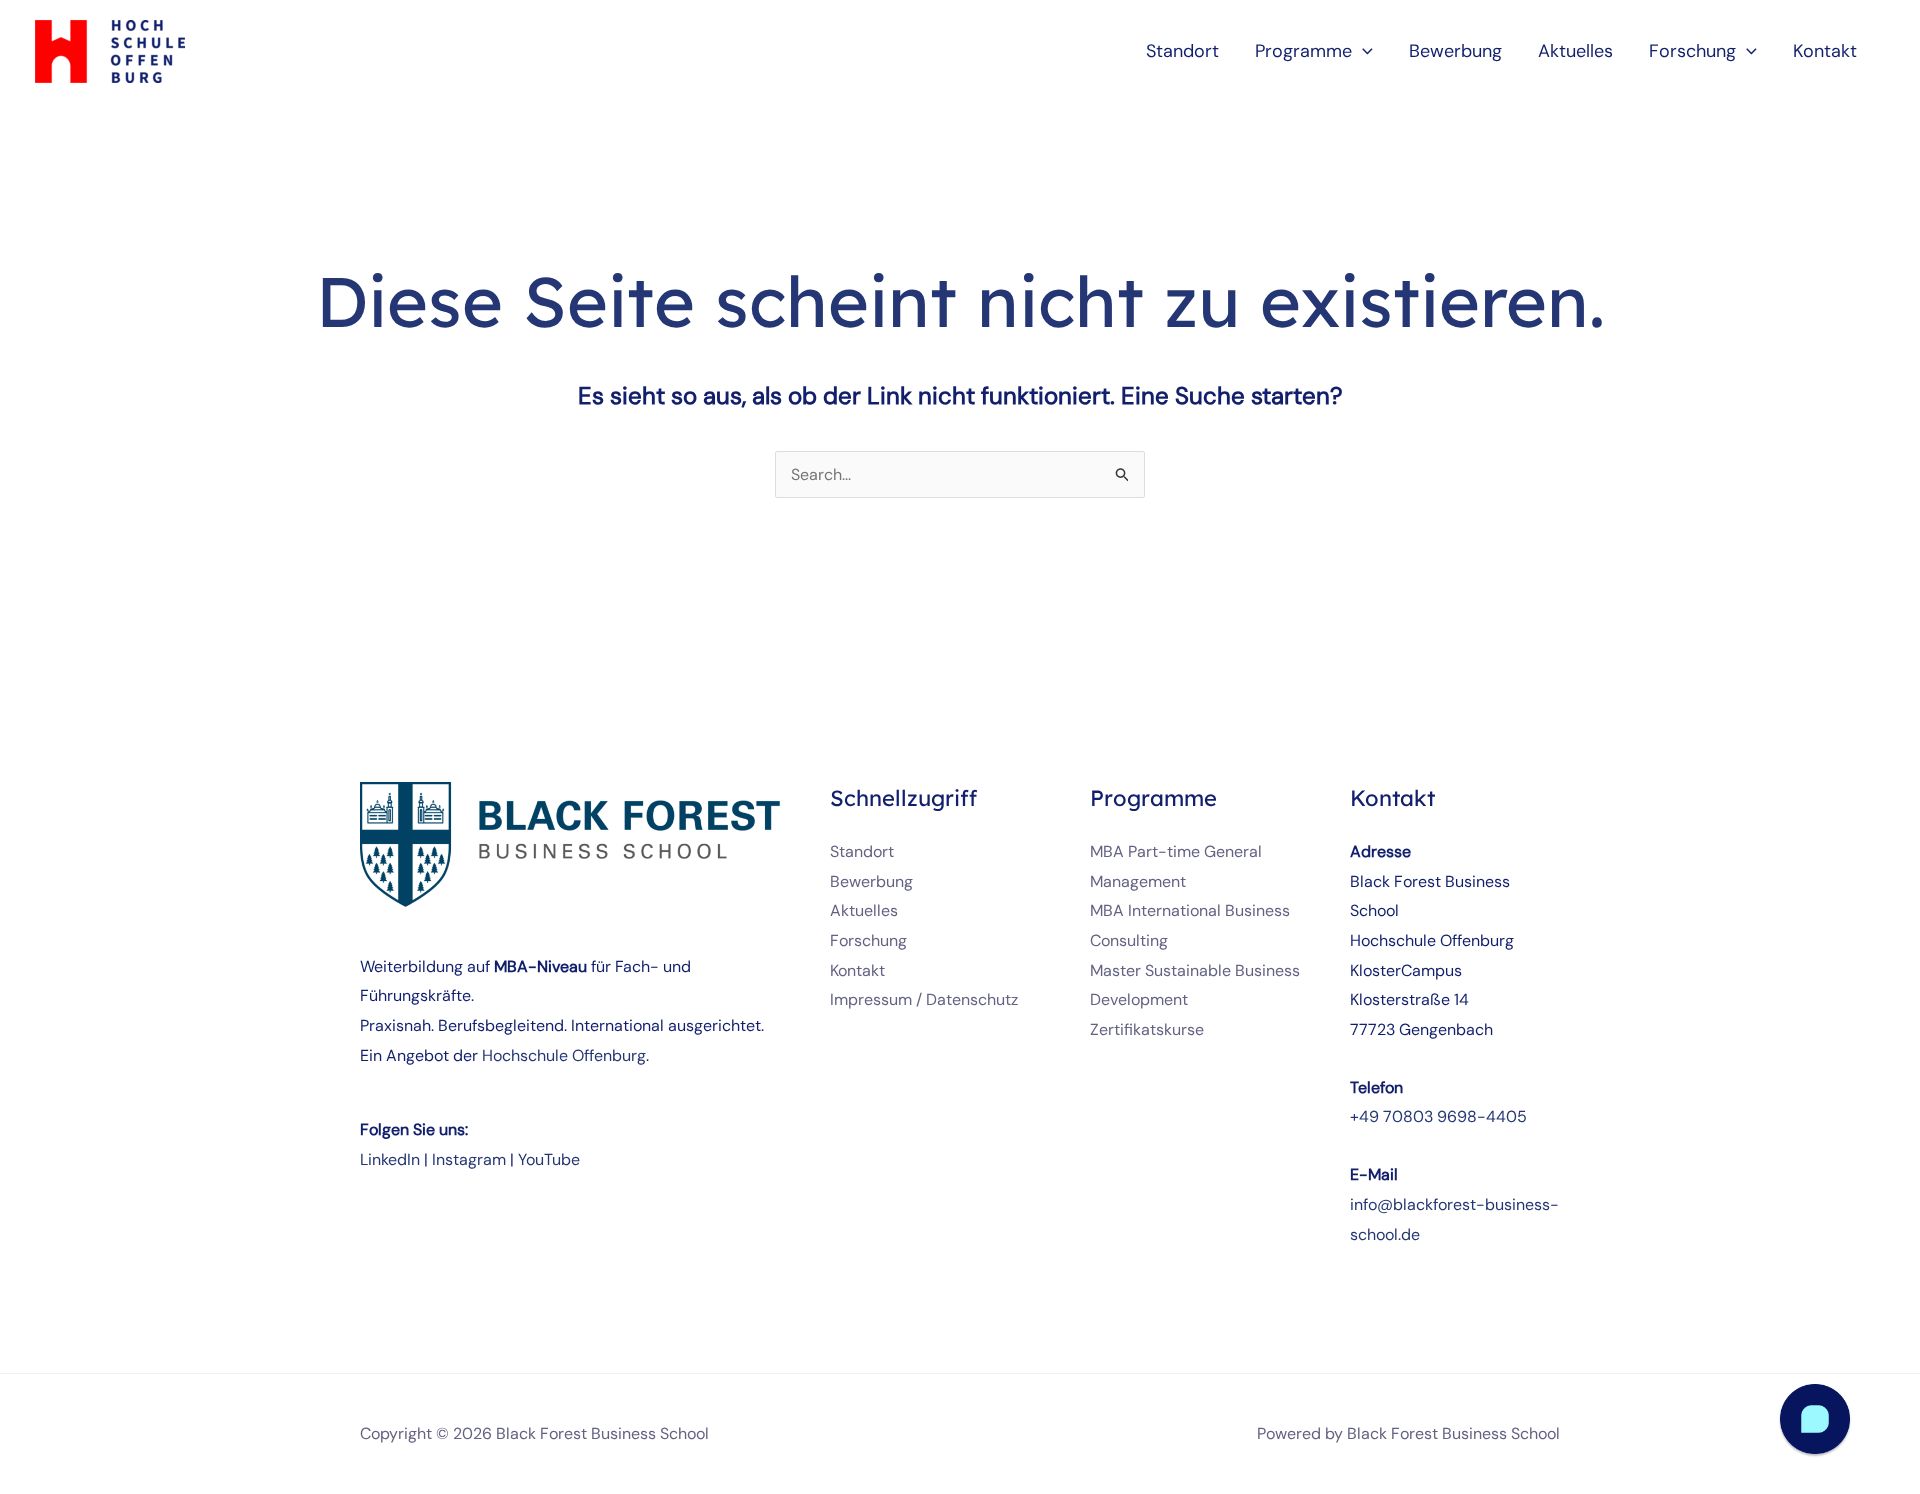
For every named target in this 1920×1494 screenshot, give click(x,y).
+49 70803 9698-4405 (1438, 1116)
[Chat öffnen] (1815, 1419)
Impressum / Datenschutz (924, 999)
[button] (1362, 51)
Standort (862, 851)
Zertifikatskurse (1147, 1029)
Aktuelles (864, 910)
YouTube (549, 1159)
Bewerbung (871, 881)
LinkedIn (390, 1159)
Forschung (868, 940)
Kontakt (857, 970)
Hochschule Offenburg (564, 1055)
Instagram (469, 1159)
